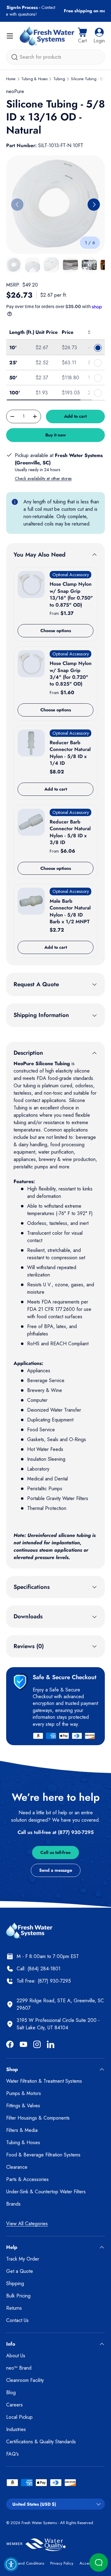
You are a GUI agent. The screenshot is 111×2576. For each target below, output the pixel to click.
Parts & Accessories (27, 2179)
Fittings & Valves (23, 2106)
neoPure (15, 91)
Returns (14, 2308)
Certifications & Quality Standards (41, 2442)
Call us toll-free (55, 1852)
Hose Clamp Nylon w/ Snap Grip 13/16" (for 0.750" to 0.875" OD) (71, 594)
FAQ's (12, 2454)
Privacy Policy (62, 2563)
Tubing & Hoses (34, 79)
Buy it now (56, 435)
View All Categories (27, 2224)
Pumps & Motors (24, 2093)
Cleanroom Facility (25, 2380)
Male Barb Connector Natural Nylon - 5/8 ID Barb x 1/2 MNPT (70, 911)
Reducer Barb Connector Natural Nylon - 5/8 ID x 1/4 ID (70, 753)
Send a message (56, 1870)
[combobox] (55, 57)
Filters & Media (22, 2130)
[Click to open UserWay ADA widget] (11, 2564)
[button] (82, 36)
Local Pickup (19, 2417)
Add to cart (75, 416)
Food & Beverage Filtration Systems (43, 2155)
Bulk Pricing (18, 2296)
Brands (13, 2204)
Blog (11, 2392)
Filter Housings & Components (38, 2118)
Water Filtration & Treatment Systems (44, 2081)
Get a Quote (20, 2271)
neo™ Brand (19, 2368)
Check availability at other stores (43, 479)
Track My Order (23, 2259)
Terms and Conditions (25, 2563)
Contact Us (17, 2320)
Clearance (17, 2167)
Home (11, 79)
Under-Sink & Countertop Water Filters (46, 2192)
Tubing (59, 79)
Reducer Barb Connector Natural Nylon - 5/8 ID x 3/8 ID (70, 832)
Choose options (56, 631)
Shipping (15, 2283)
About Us (16, 2356)
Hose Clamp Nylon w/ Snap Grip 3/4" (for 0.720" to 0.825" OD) (71, 674)
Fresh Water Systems (39, 2523)
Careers (14, 2405)
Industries (16, 2429)
